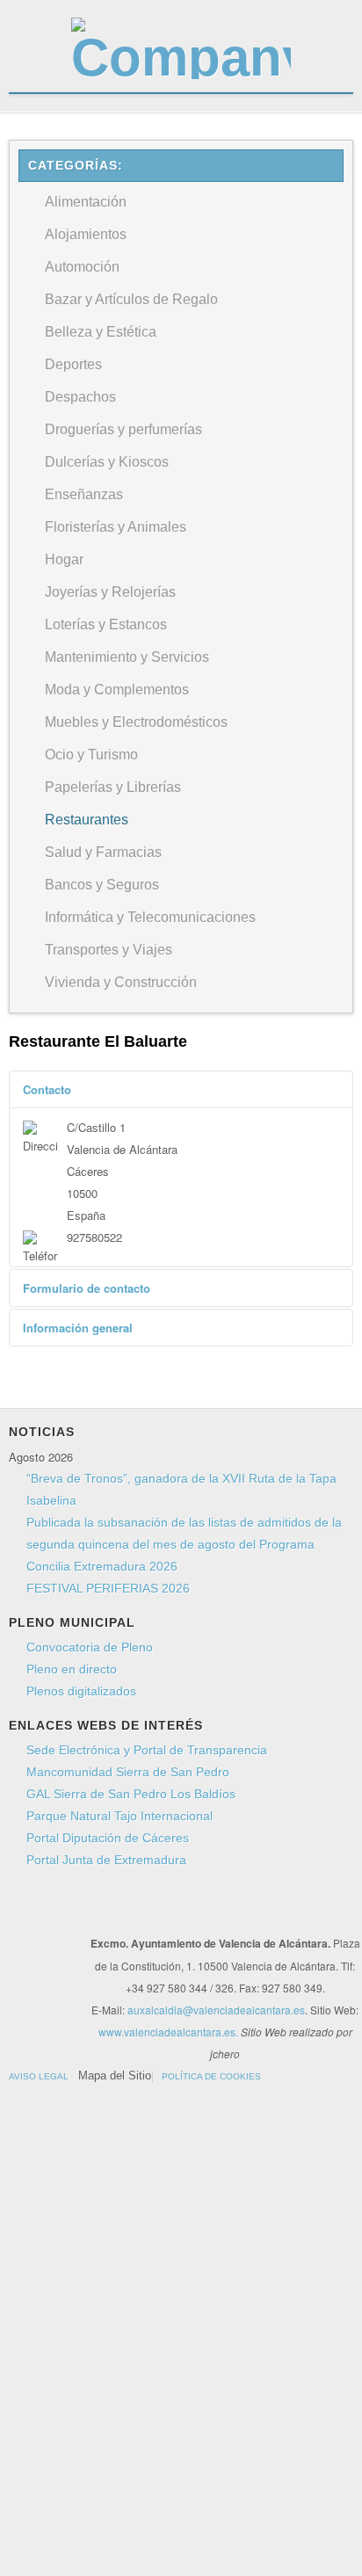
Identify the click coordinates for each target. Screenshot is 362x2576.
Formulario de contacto (87, 1288)
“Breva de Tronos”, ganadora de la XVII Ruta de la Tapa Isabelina (181, 1489)
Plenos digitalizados (81, 1691)
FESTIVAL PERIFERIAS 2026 (108, 1588)
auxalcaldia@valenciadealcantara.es (216, 2010)
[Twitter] (67, 1912)
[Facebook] (33, 1912)
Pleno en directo (72, 1669)
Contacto (47, 1089)
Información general (78, 1328)
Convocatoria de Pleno (90, 1647)
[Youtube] (100, 1912)
